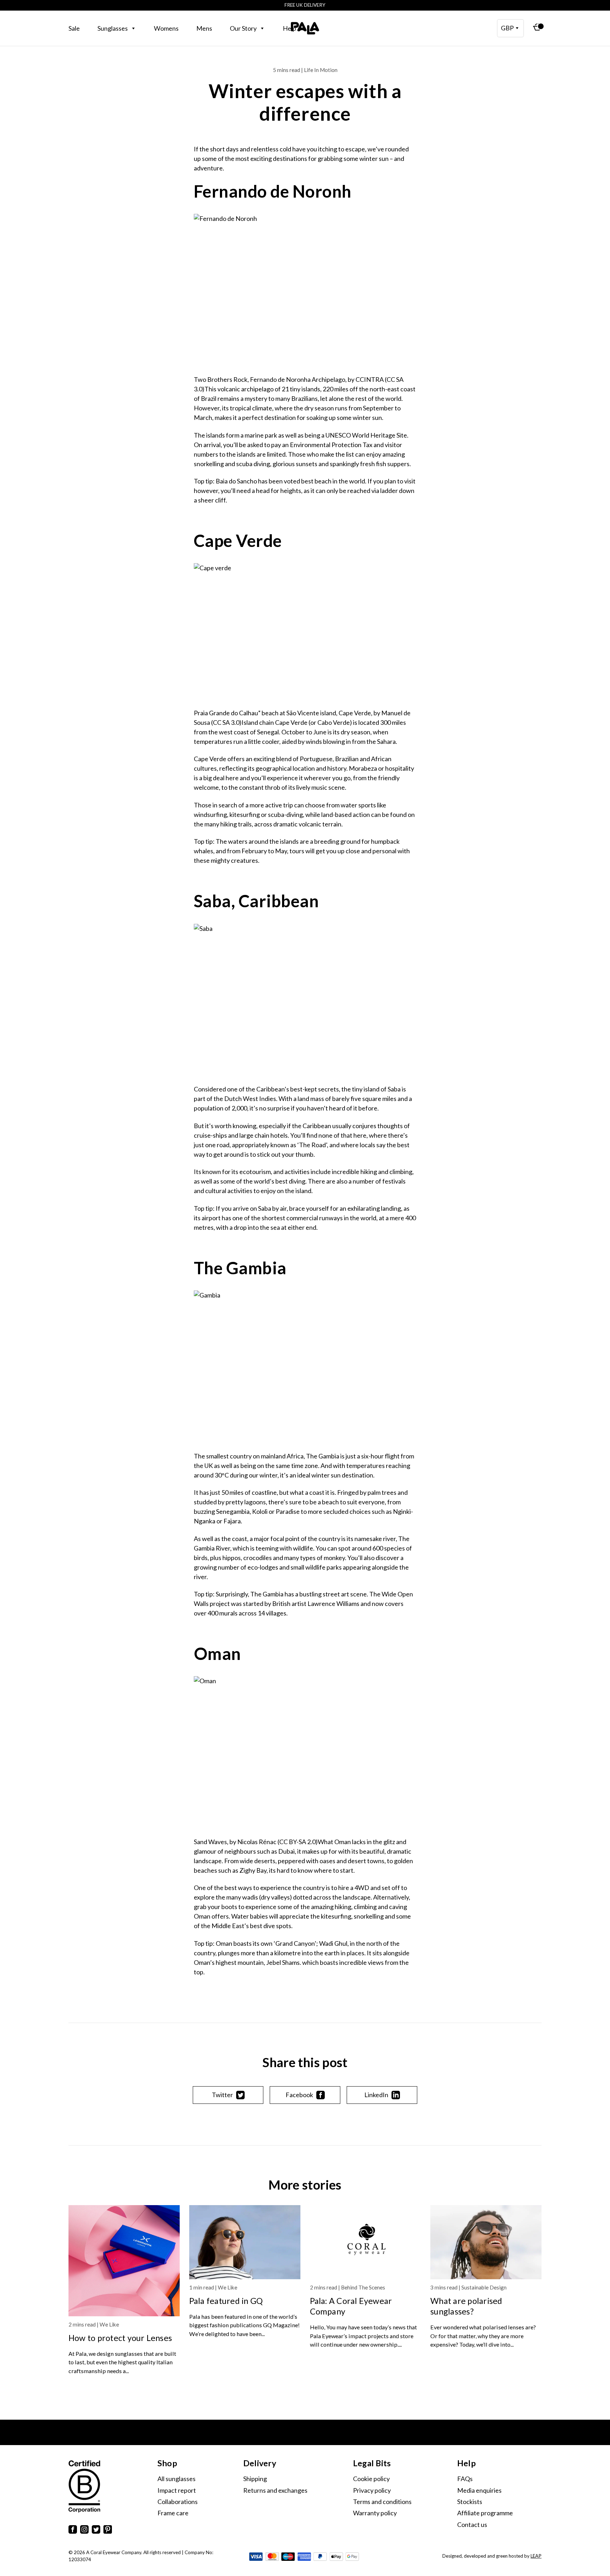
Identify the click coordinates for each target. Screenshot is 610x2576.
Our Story (243, 28)
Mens (204, 28)
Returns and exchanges (275, 2490)
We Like (109, 2324)
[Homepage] (305, 28)
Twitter (222, 2095)
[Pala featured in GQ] (245, 2242)
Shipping (255, 2479)
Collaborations (178, 2502)
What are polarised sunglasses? (466, 2306)
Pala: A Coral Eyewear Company (351, 2306)
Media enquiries (479, 2490)
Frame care (173, 2513)
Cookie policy (371, 2479)
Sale (74, 28)
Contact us (472, 2524)
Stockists (470, 2502)
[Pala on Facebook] (73, 2531)
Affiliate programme (485, 2513)
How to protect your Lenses (120, 2338)
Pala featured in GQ (226, 2301)
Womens (166, 28)
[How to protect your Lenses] (124, 2261)
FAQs (465, 2479)
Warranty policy (375, 2513)
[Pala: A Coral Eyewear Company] (366, 2242)
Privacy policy (372, 2490)
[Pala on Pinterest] (108, 2531)
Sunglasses (113, 28)
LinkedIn (376, 2095)
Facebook (299, 2095)
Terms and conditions (382, 2502)
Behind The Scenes (363, 2287)
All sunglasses (177, 2479)
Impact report (177, 2490)
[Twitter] (96, 2531)
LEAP (536, 2556)
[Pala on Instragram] (84, 2531)
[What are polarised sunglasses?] (486, 2242)
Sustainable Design (484, 2287)
